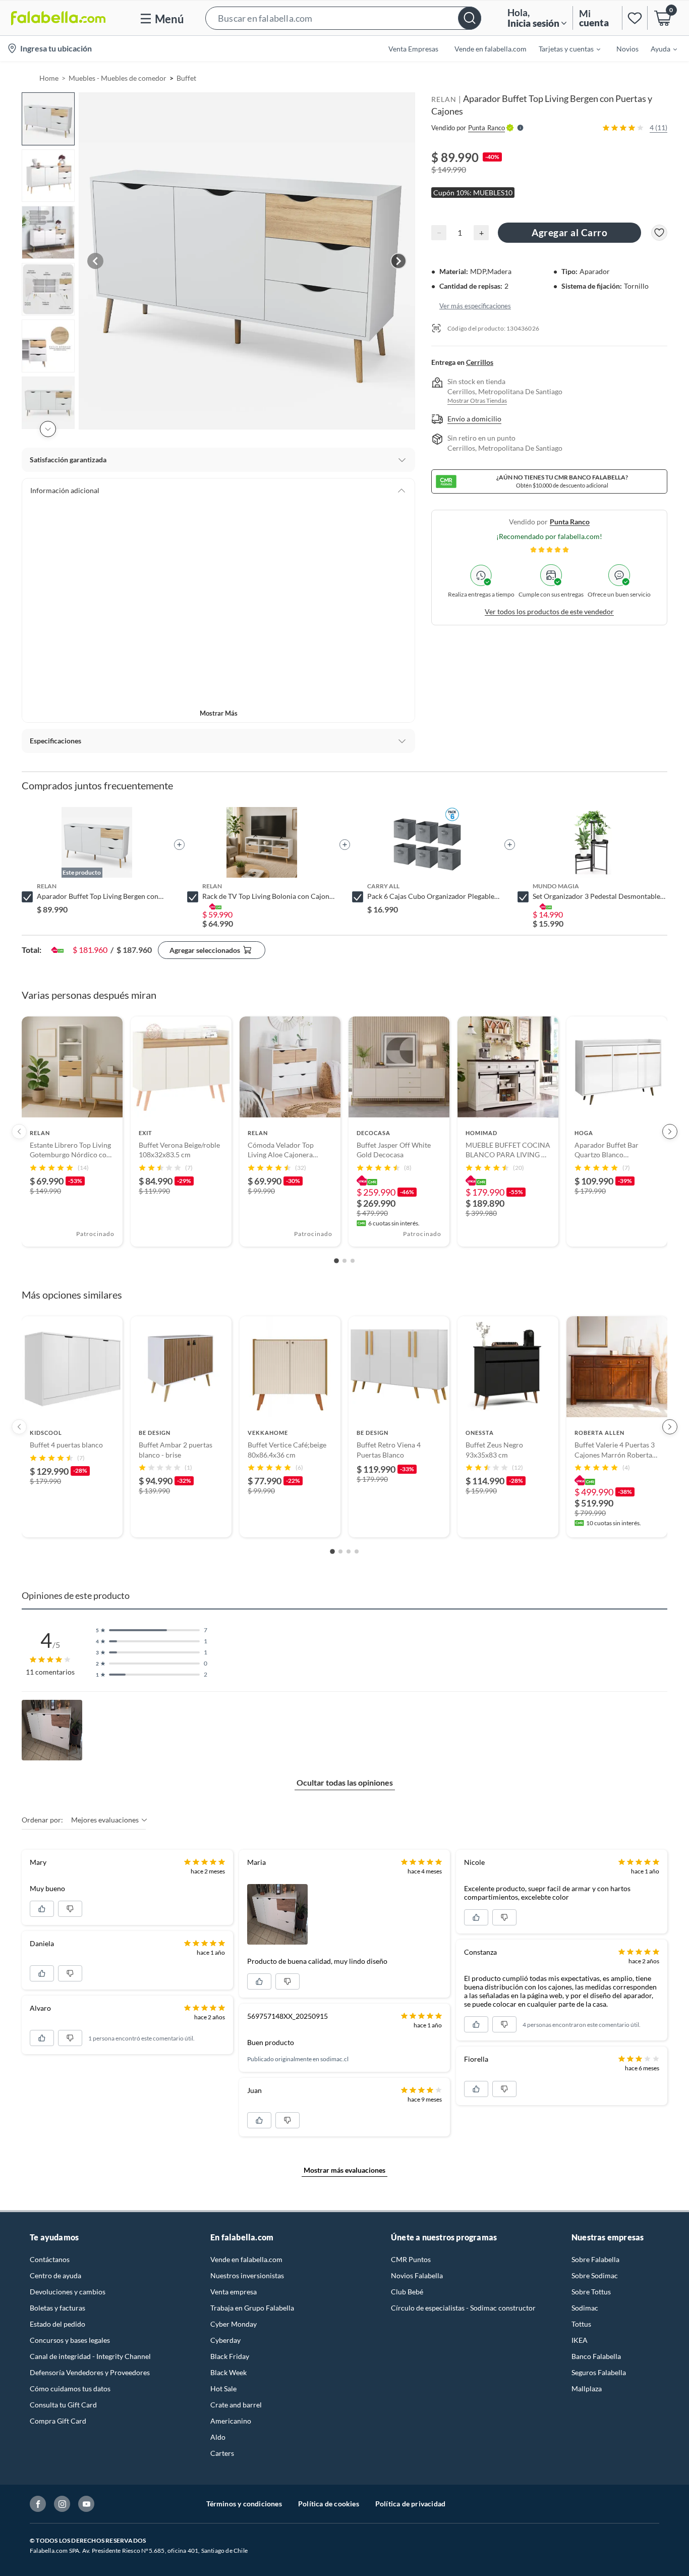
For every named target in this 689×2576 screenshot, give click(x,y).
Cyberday (225, 2340)
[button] (343, 18)
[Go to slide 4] (357, 1551)
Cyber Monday (234, 2324)
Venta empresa (234, 2292)
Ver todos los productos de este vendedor (549, 611)
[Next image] (398, 261)
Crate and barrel (236, 2405)
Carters (222, 2453)
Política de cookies (329, 2504)
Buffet (186, 78)
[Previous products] (19, 1132)
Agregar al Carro (569, 232)
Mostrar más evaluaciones (344, 2170)
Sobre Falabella (595, 2259)
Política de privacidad (410, 2504)
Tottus (581, 2324)
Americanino (231, 2421)
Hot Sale (223, 2389)
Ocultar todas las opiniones (345, 1782)
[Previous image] (95, 261)
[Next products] (670, 1132)
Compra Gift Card (58, 2421)
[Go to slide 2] (344, 1261)
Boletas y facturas (58, 2308)
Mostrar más (219, 713)
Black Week (228, 2372)
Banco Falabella (596, 2356)
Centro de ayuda (55, 2275)
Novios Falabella (417, 2275)
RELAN (444, 99)
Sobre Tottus (591, 2292)
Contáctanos (50, 2259)
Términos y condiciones (244, 2504)
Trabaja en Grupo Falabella (252, 2308)
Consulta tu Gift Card (63, 2405)
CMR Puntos (411, 2259)
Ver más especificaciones (475, 305)
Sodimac (585, 2308)
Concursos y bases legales (70, 2340)
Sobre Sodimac (595, 2275)
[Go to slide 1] (336, 1261)
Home (49, 78)
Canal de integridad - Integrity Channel (90, 2356)
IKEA (580, 2340)
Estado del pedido (58, 2324)
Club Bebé (407, 2292)
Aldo (218, 2437)
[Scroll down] (48, 429)
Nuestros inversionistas (247, 2275)
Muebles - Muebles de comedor (118, 78)
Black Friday (230, 2356)
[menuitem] (563, 48)
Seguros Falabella (599, 2372)
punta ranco (570, 522)
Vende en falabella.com (246, 2259)
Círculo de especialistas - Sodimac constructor (463, 2308)
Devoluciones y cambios (68, 2292)
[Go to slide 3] (353, 1261)
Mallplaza (587, 2389)
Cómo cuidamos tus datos (70, 2389)
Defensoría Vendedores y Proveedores (90, 2372)
